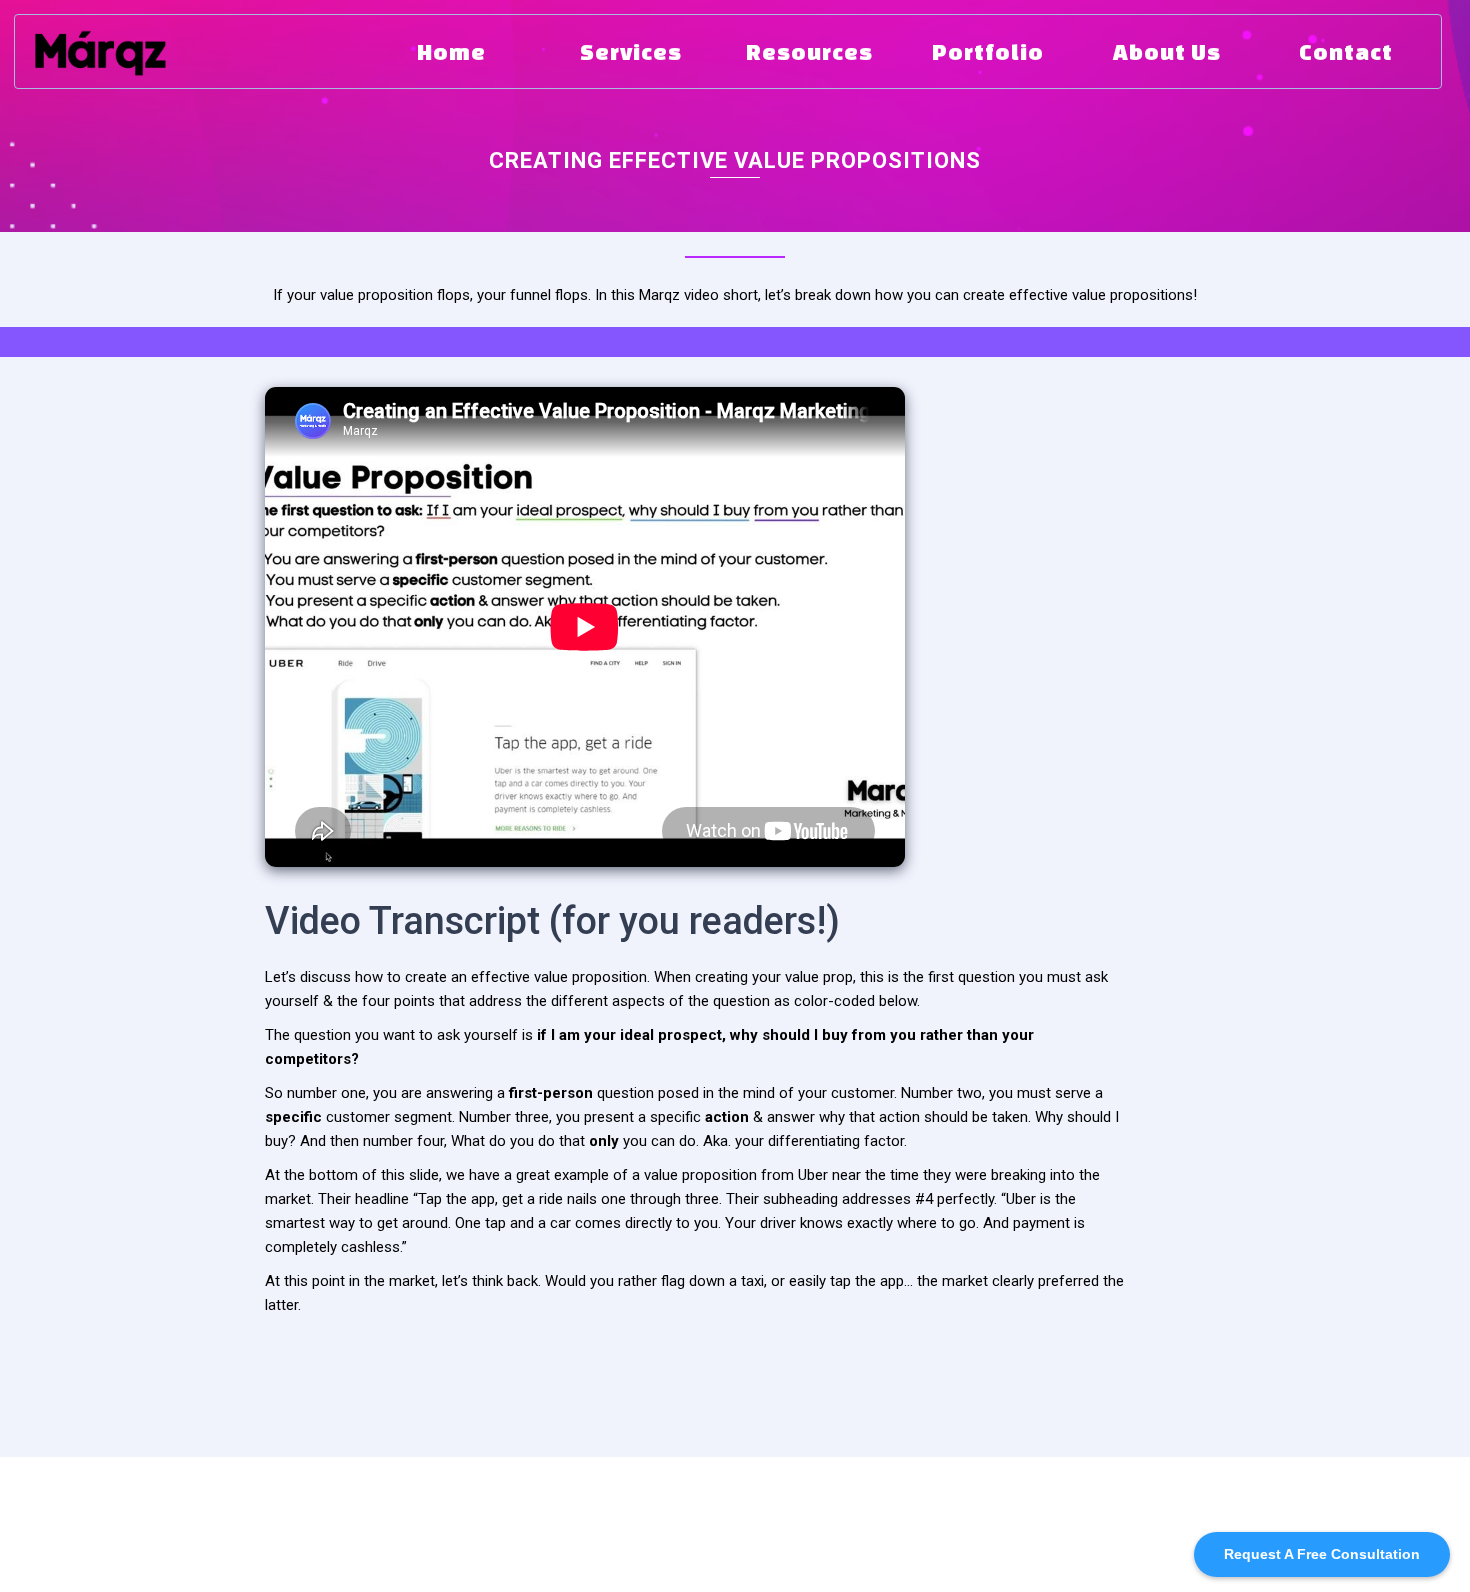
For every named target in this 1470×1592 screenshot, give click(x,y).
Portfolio (586, 1519)
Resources (390, 1519)
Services (289, 1519)
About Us (491, 1519)
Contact (676, 1519)
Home (209, 1519)
